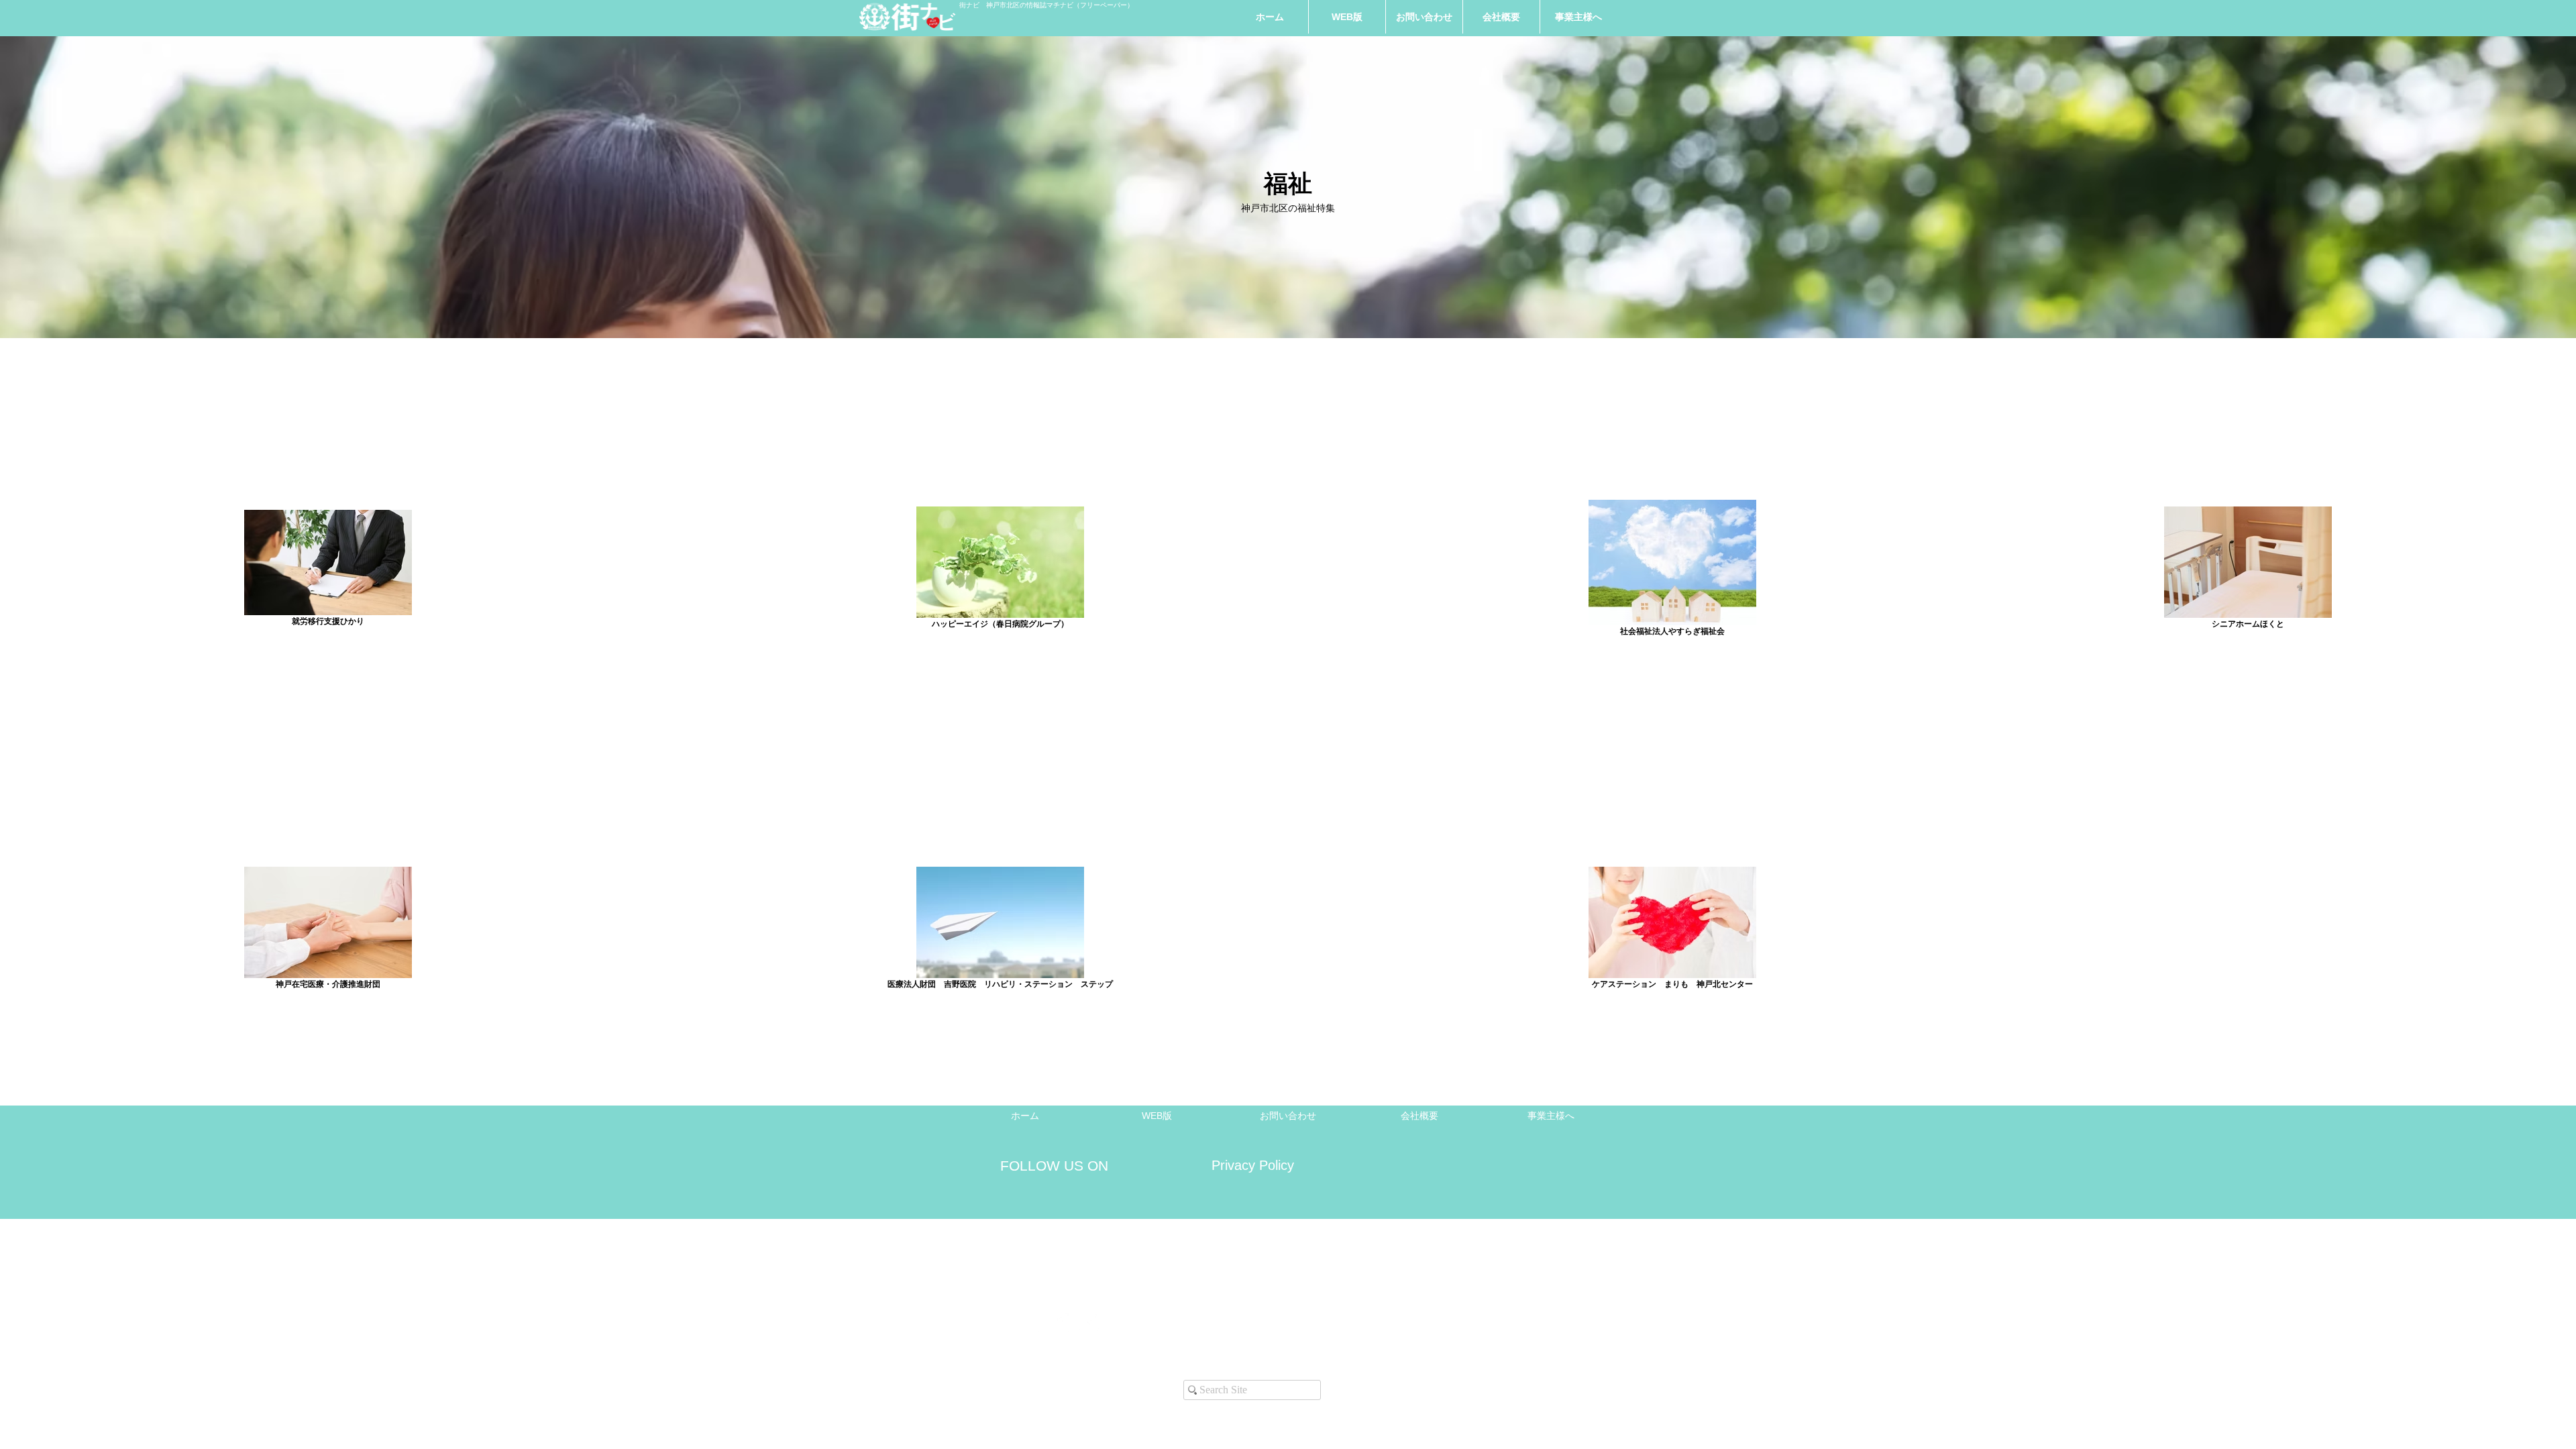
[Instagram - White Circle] (1030, 1323)
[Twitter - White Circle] (1089, 1323)
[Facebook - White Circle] (1059, 1323)
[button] (1578, 17)
